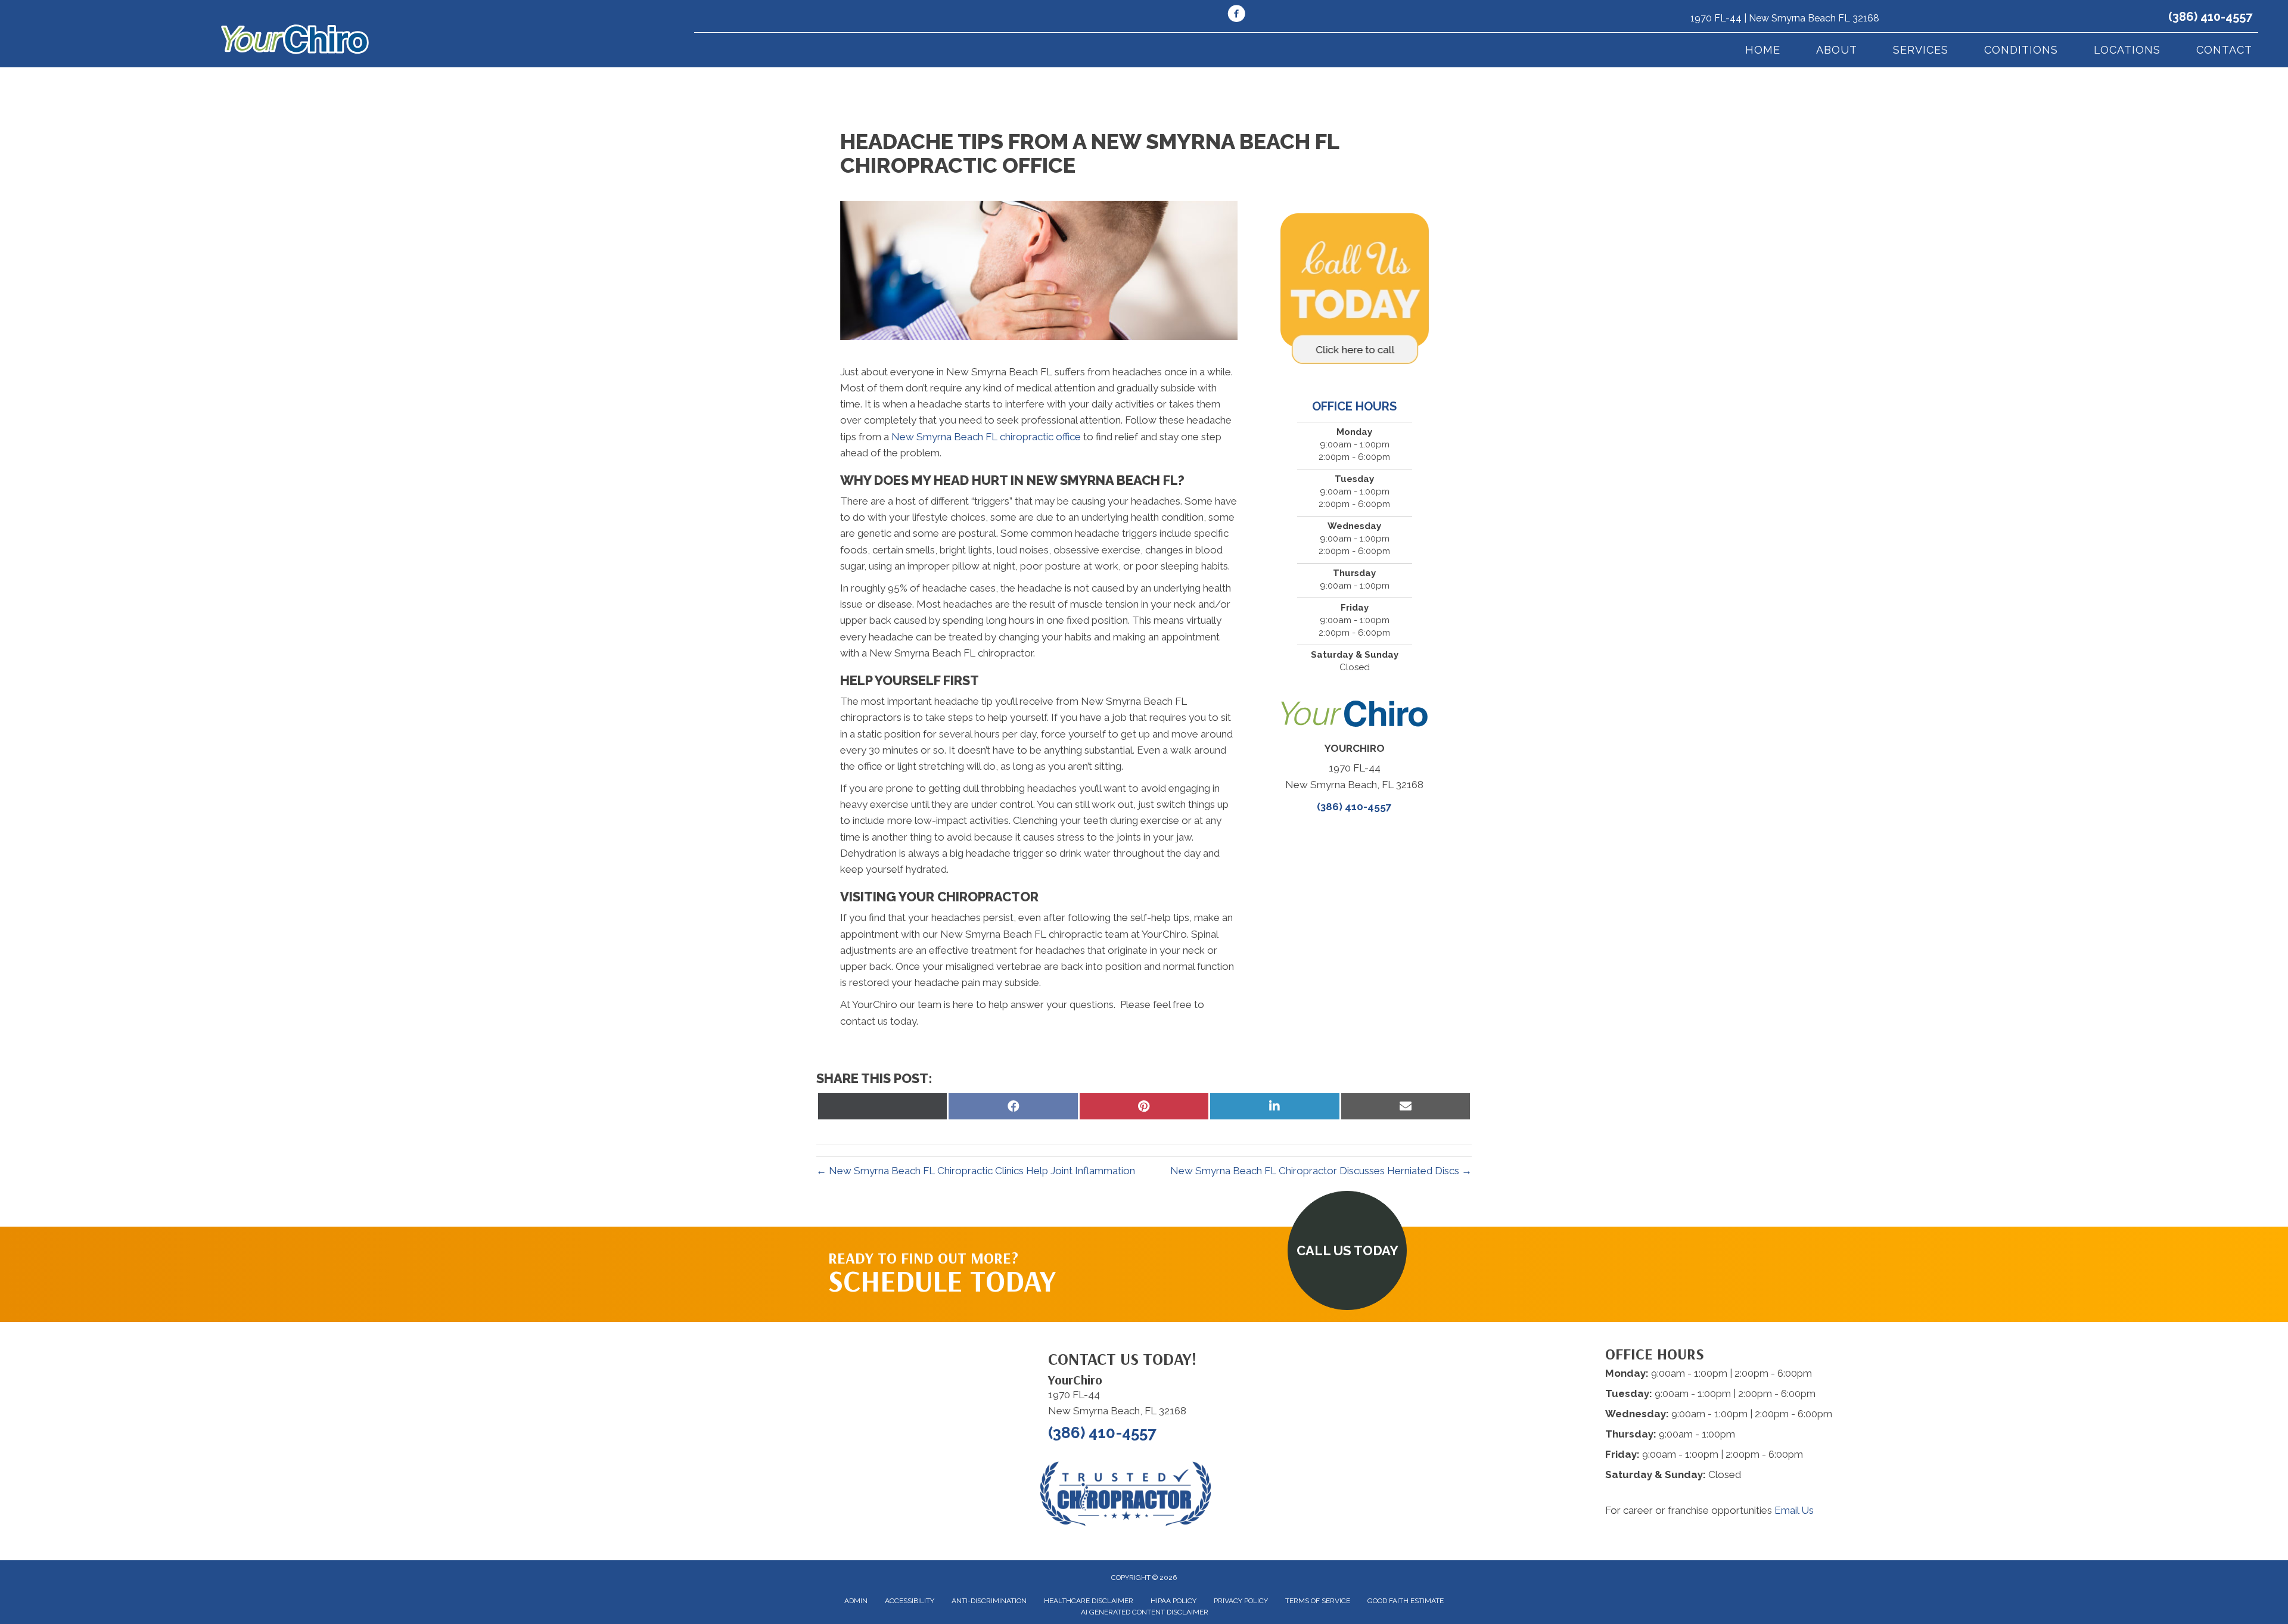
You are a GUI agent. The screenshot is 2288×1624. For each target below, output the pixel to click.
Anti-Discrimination (989, 1601)
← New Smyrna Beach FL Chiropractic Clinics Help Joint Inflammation (976, 1171)
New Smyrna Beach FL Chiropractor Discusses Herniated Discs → (1321, 1171)
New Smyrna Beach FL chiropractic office (986, 437)
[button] (1347, 1250)
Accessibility (910, 1601)
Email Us (1794, 1510)
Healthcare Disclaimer (1089, 1601)
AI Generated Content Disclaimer (1145, 1612)
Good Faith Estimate (1406, 1601)
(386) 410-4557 (2210, 17)
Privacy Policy (1241, 1601)
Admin (856, 1601)
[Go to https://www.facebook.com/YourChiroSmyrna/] (1236, 15)
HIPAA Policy (1173, 1601)
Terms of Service (1318, 1601)
